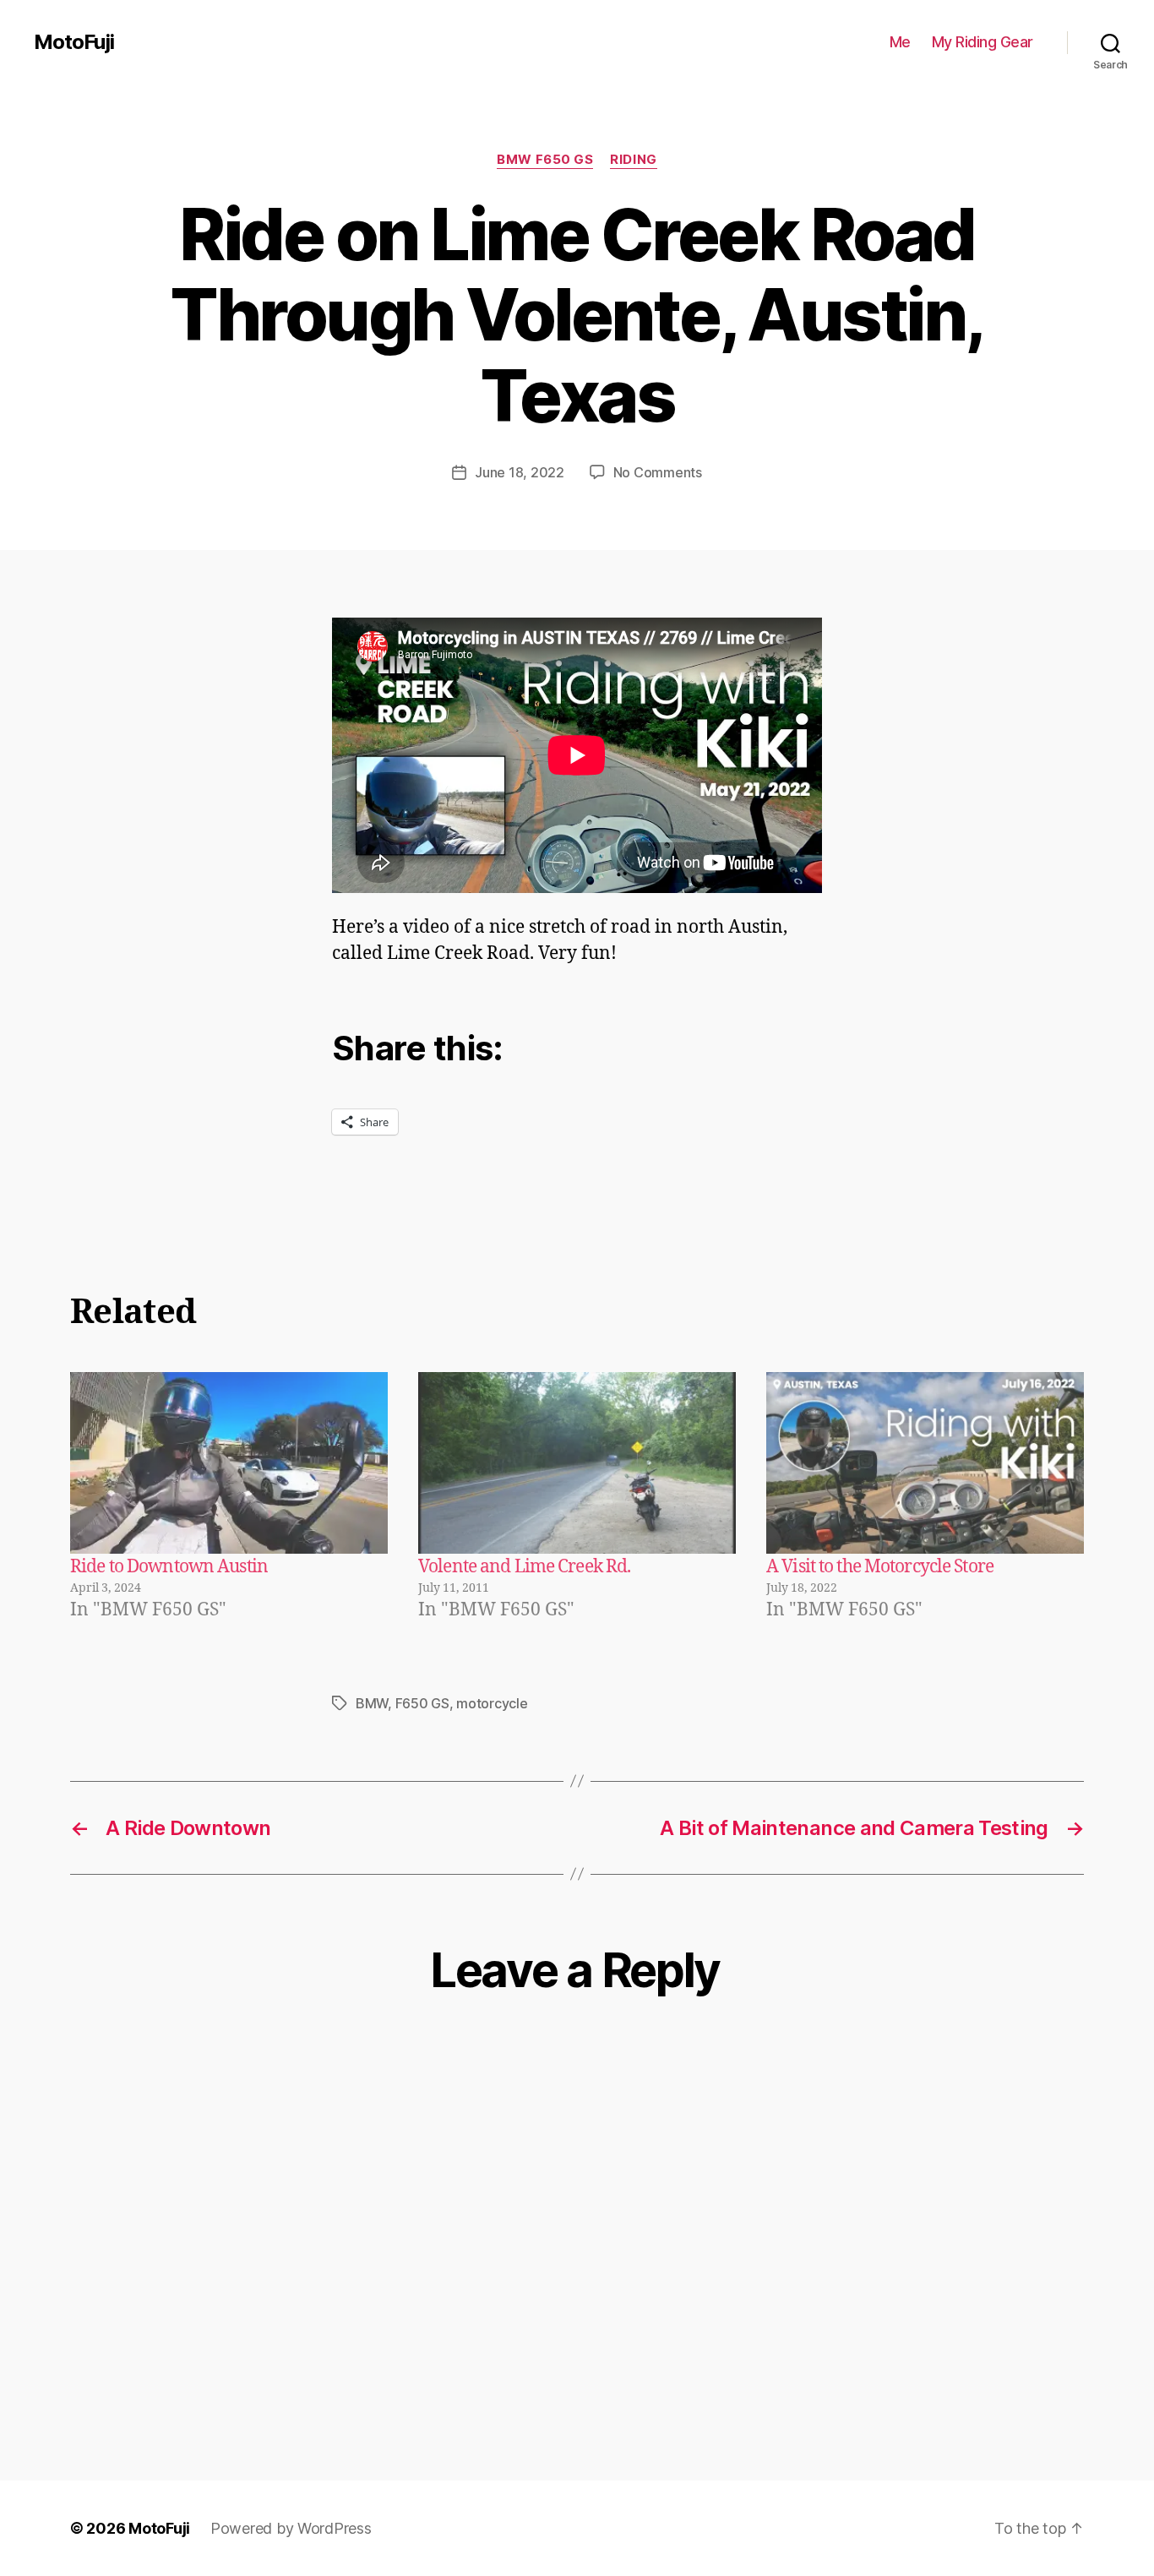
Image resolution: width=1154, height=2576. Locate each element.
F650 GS (422, 1703)
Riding (633, 160)
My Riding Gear (983, 42)
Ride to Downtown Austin (169, 1567)
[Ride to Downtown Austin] (229, 1463)
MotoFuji (74, 42)
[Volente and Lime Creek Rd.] (577, 1463)
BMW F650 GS (545, 160)
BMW (372, 1703)
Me (900, 42)
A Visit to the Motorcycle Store (880, 1567)
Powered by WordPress (291, 2528)
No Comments (658, 472)
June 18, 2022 (520, 472)
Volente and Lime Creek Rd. (524, 1567)
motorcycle (492, 1703)
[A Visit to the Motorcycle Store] (925, 1463)
